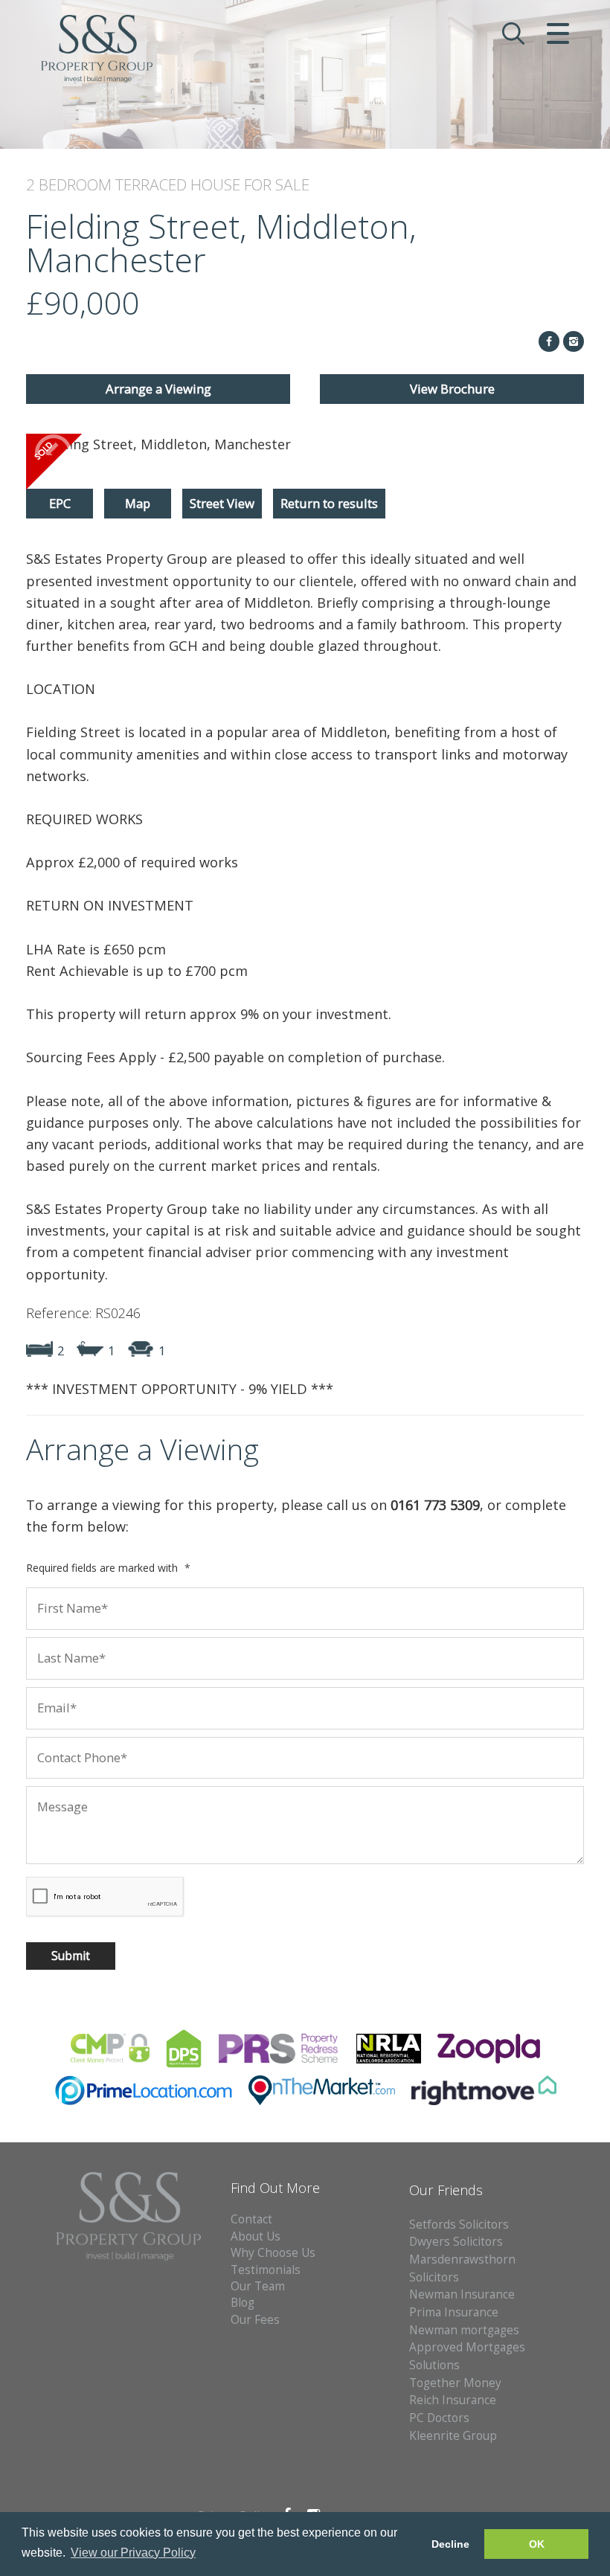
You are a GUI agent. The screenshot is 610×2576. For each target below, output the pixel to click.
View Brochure (452, 389)
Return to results (329, 503)
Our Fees (255, 2320)
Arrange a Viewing (158, 389)
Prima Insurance (454, 2312)
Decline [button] (450, 2544)
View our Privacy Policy (133, 2553)
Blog (243, 2303)
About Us (256, 2236)
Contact (251, 2219)
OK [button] (537, 2544)
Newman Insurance (463, 2294)
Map (138, 503)
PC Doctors (439, 2418)
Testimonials (266, 2270)
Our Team (258, 2286)
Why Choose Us (273, 2253)
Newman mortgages (464, 2330)
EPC (60, 503)
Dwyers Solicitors (456, 2242)
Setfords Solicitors (459, 2225)
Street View (222, 503)
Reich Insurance (453, 2400)
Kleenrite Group (453, 2436)
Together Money (455, 2383)
